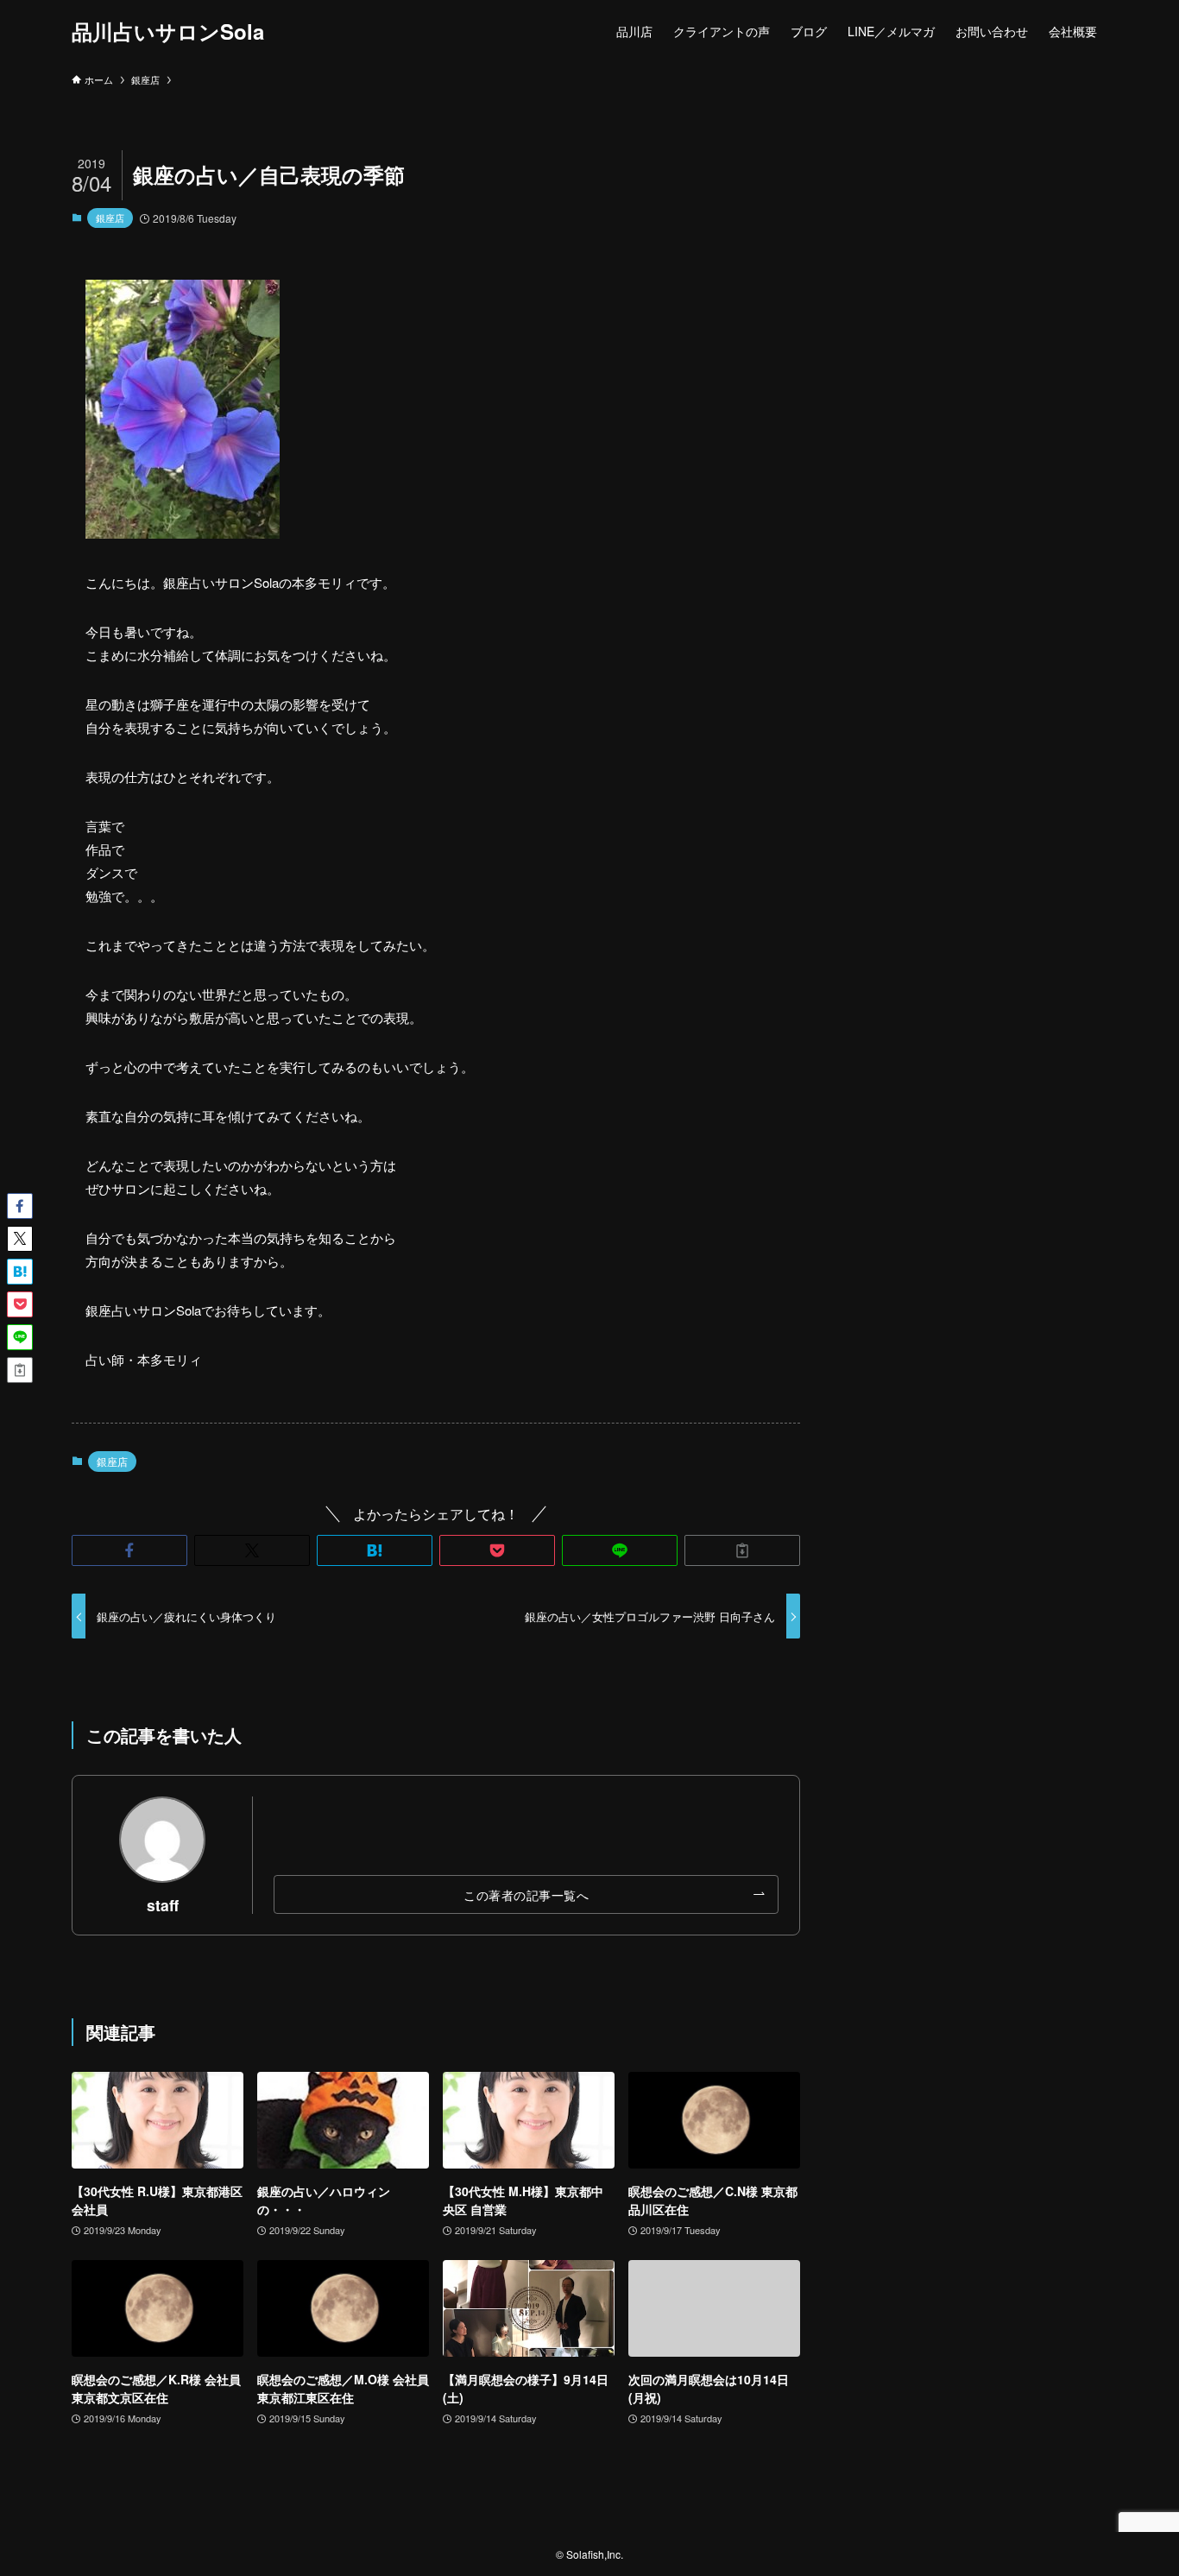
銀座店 (110, 218)
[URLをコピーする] (742, 1550)
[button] (129, 1550)
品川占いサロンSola (168, 31)
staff (163, 1905)
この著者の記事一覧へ (526, 1894)
